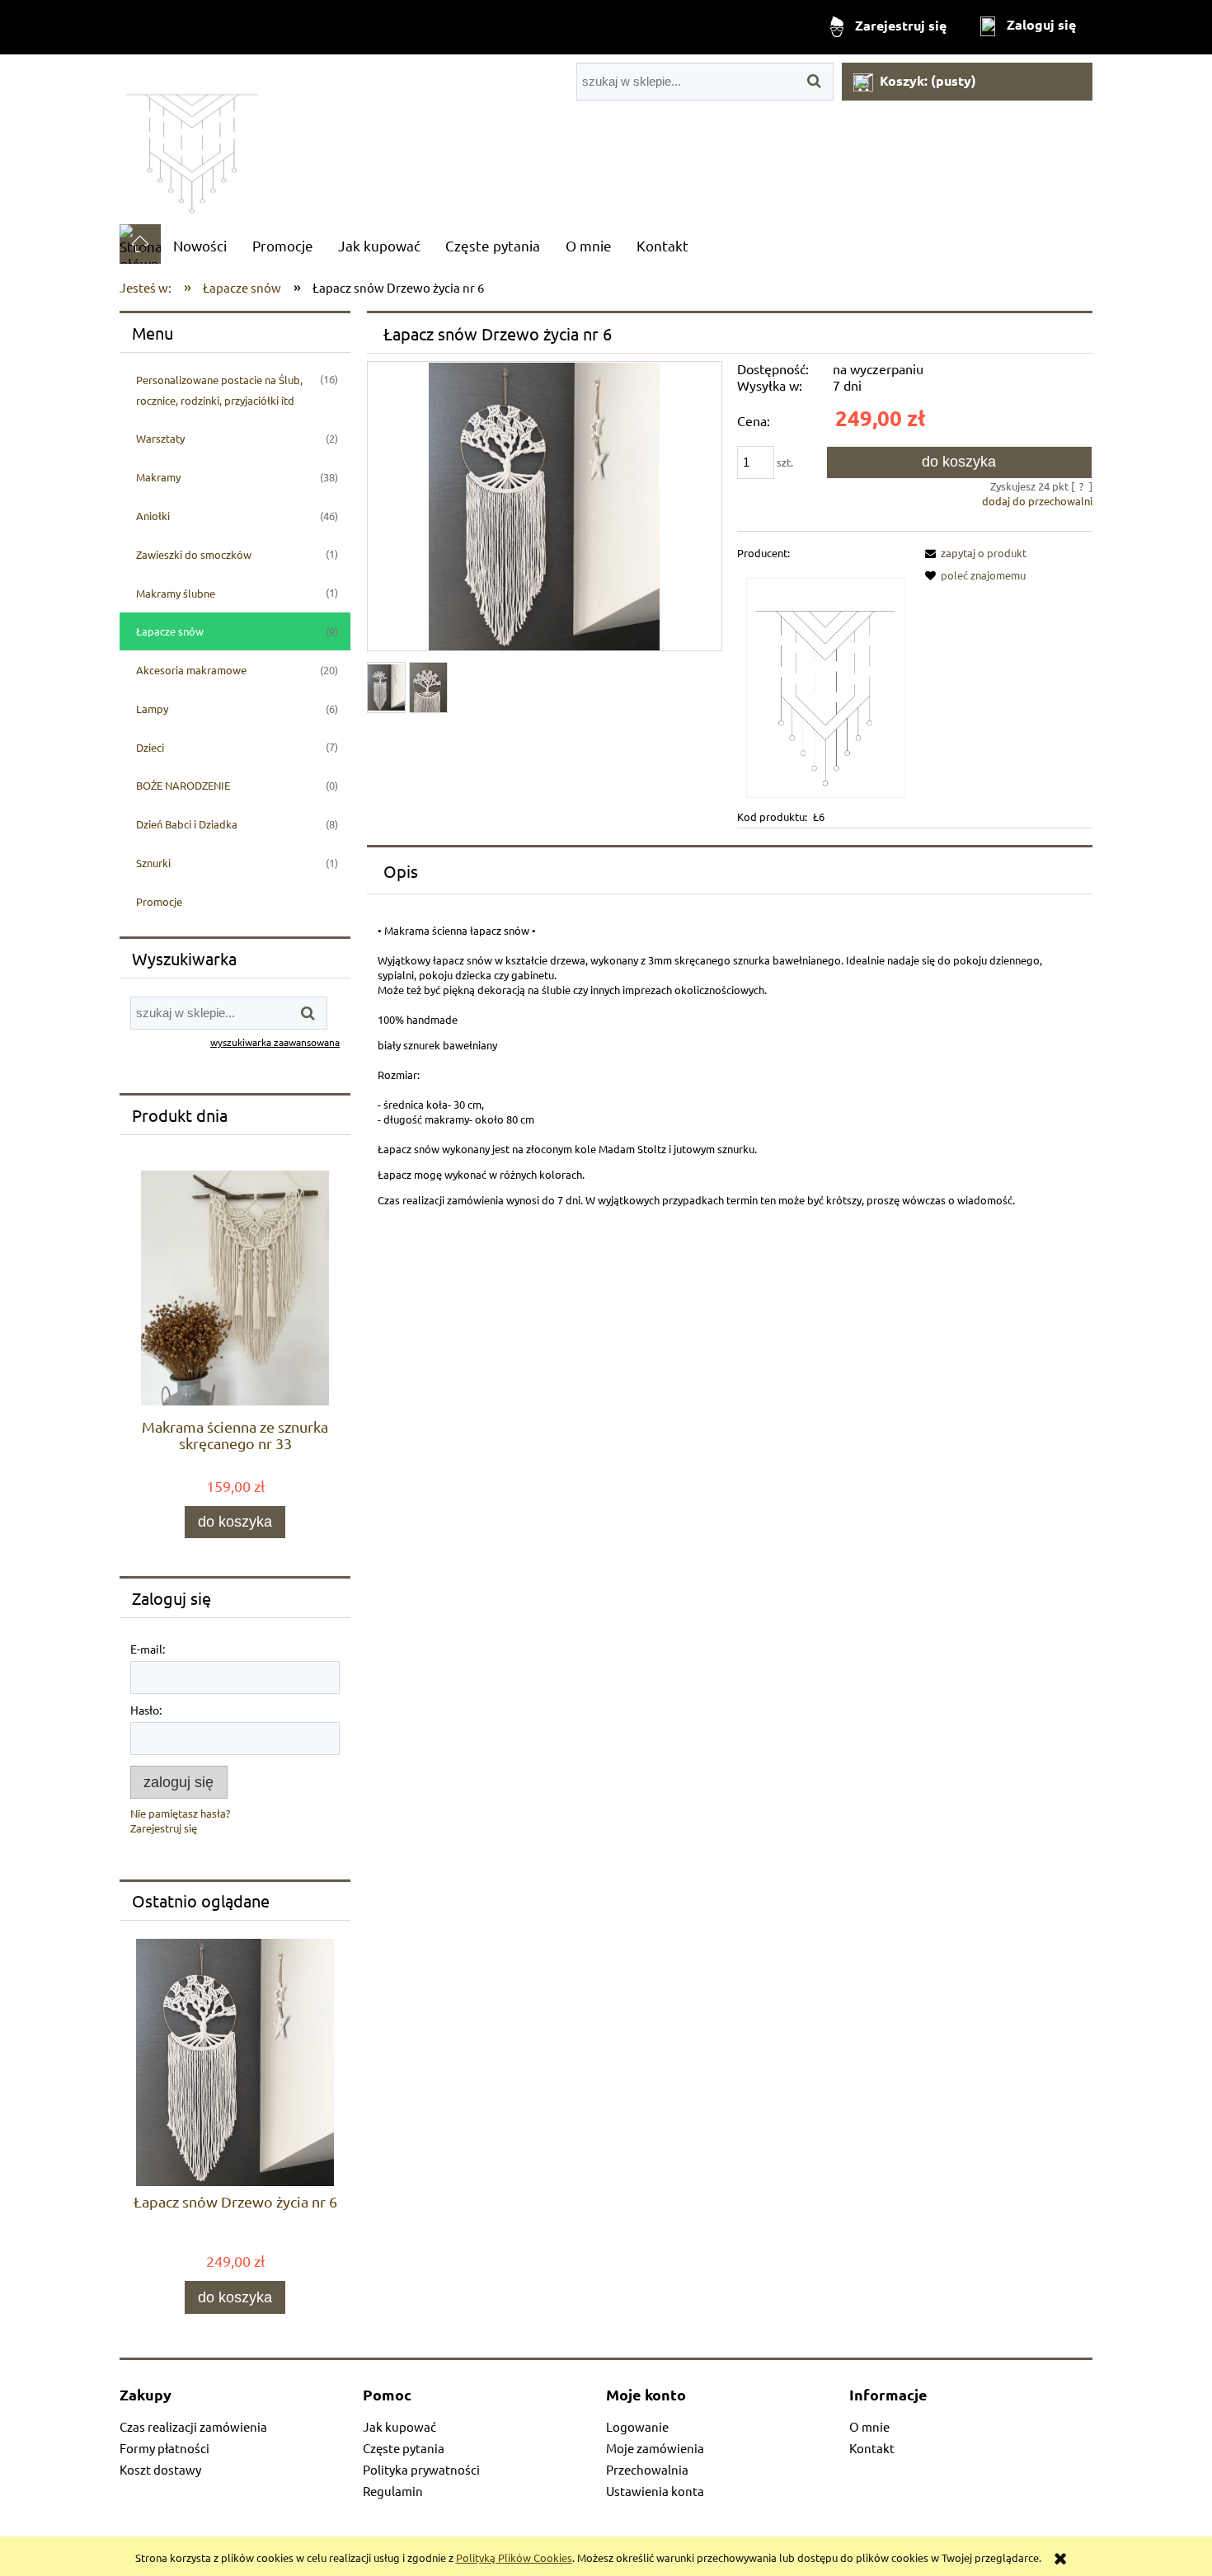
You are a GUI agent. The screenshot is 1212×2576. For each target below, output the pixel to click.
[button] (973, 553)
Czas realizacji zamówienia (193, 2426)
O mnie (869, 2426)
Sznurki (153, 863)
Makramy (158, 477)
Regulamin (393, 2491)
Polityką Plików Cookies (514, 2557)
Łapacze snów (170, 631)
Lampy (152, 709)
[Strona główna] (192, 139)
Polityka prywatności (421, 2469)
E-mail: (148, 1649)
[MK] (823, 684)
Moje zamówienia (655, 2448)
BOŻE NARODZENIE (183, 785)
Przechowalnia (647, 2469)
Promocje (159, 901)
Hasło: (146, 1710)
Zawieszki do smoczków (194, 554)
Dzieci (150, 747)
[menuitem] (200, 245)
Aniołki (153, 516)
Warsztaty (160, 438)
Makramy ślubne (176, 593)
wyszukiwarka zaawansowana (275, 1042)
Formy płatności (164, 2448)
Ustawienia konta (655, 2491)
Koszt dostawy (160, 2469)
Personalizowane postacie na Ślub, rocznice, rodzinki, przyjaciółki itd (219, 390)
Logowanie (637, 2426)
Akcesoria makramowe (191, 670)
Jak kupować (399, 2426)
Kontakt (872, 2448)
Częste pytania (404, 2448)
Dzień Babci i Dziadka (187, 824)
